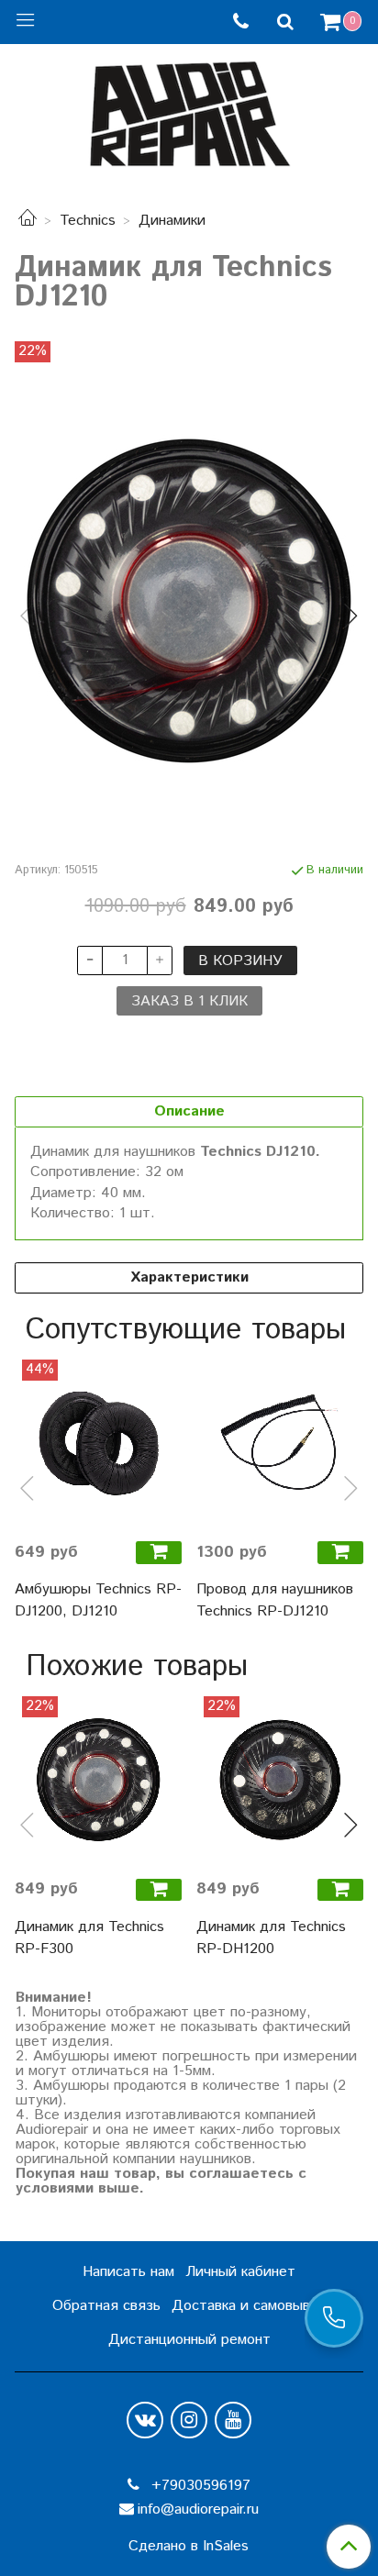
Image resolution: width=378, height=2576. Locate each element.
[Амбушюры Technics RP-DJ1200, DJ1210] (98, 1443)
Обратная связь (106, 2306)
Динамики (172, 221)
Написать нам (128, 2272)
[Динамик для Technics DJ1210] (189, 601)
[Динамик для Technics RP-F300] (98, 1780)
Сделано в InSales (189, 2547)
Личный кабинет (240, 2272)
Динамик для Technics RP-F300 (89, 1938)
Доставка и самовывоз (249, 2306)
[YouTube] (233, 2420)
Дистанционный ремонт (189, 2340)
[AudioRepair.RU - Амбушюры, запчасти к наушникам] (189, 110)
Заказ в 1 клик (189, 1001)
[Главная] (28, 221)
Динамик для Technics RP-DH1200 (271, 1938)
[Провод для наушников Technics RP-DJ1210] (280, 1443)
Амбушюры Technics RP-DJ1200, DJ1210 (98, 1600)
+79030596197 (199, 2486)
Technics (88, 221)
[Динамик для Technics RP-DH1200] (280, 1780)
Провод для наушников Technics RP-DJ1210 (275, 1600)
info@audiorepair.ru (198, 2509)
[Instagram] (189, 2420)
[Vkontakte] (145, 2420)
